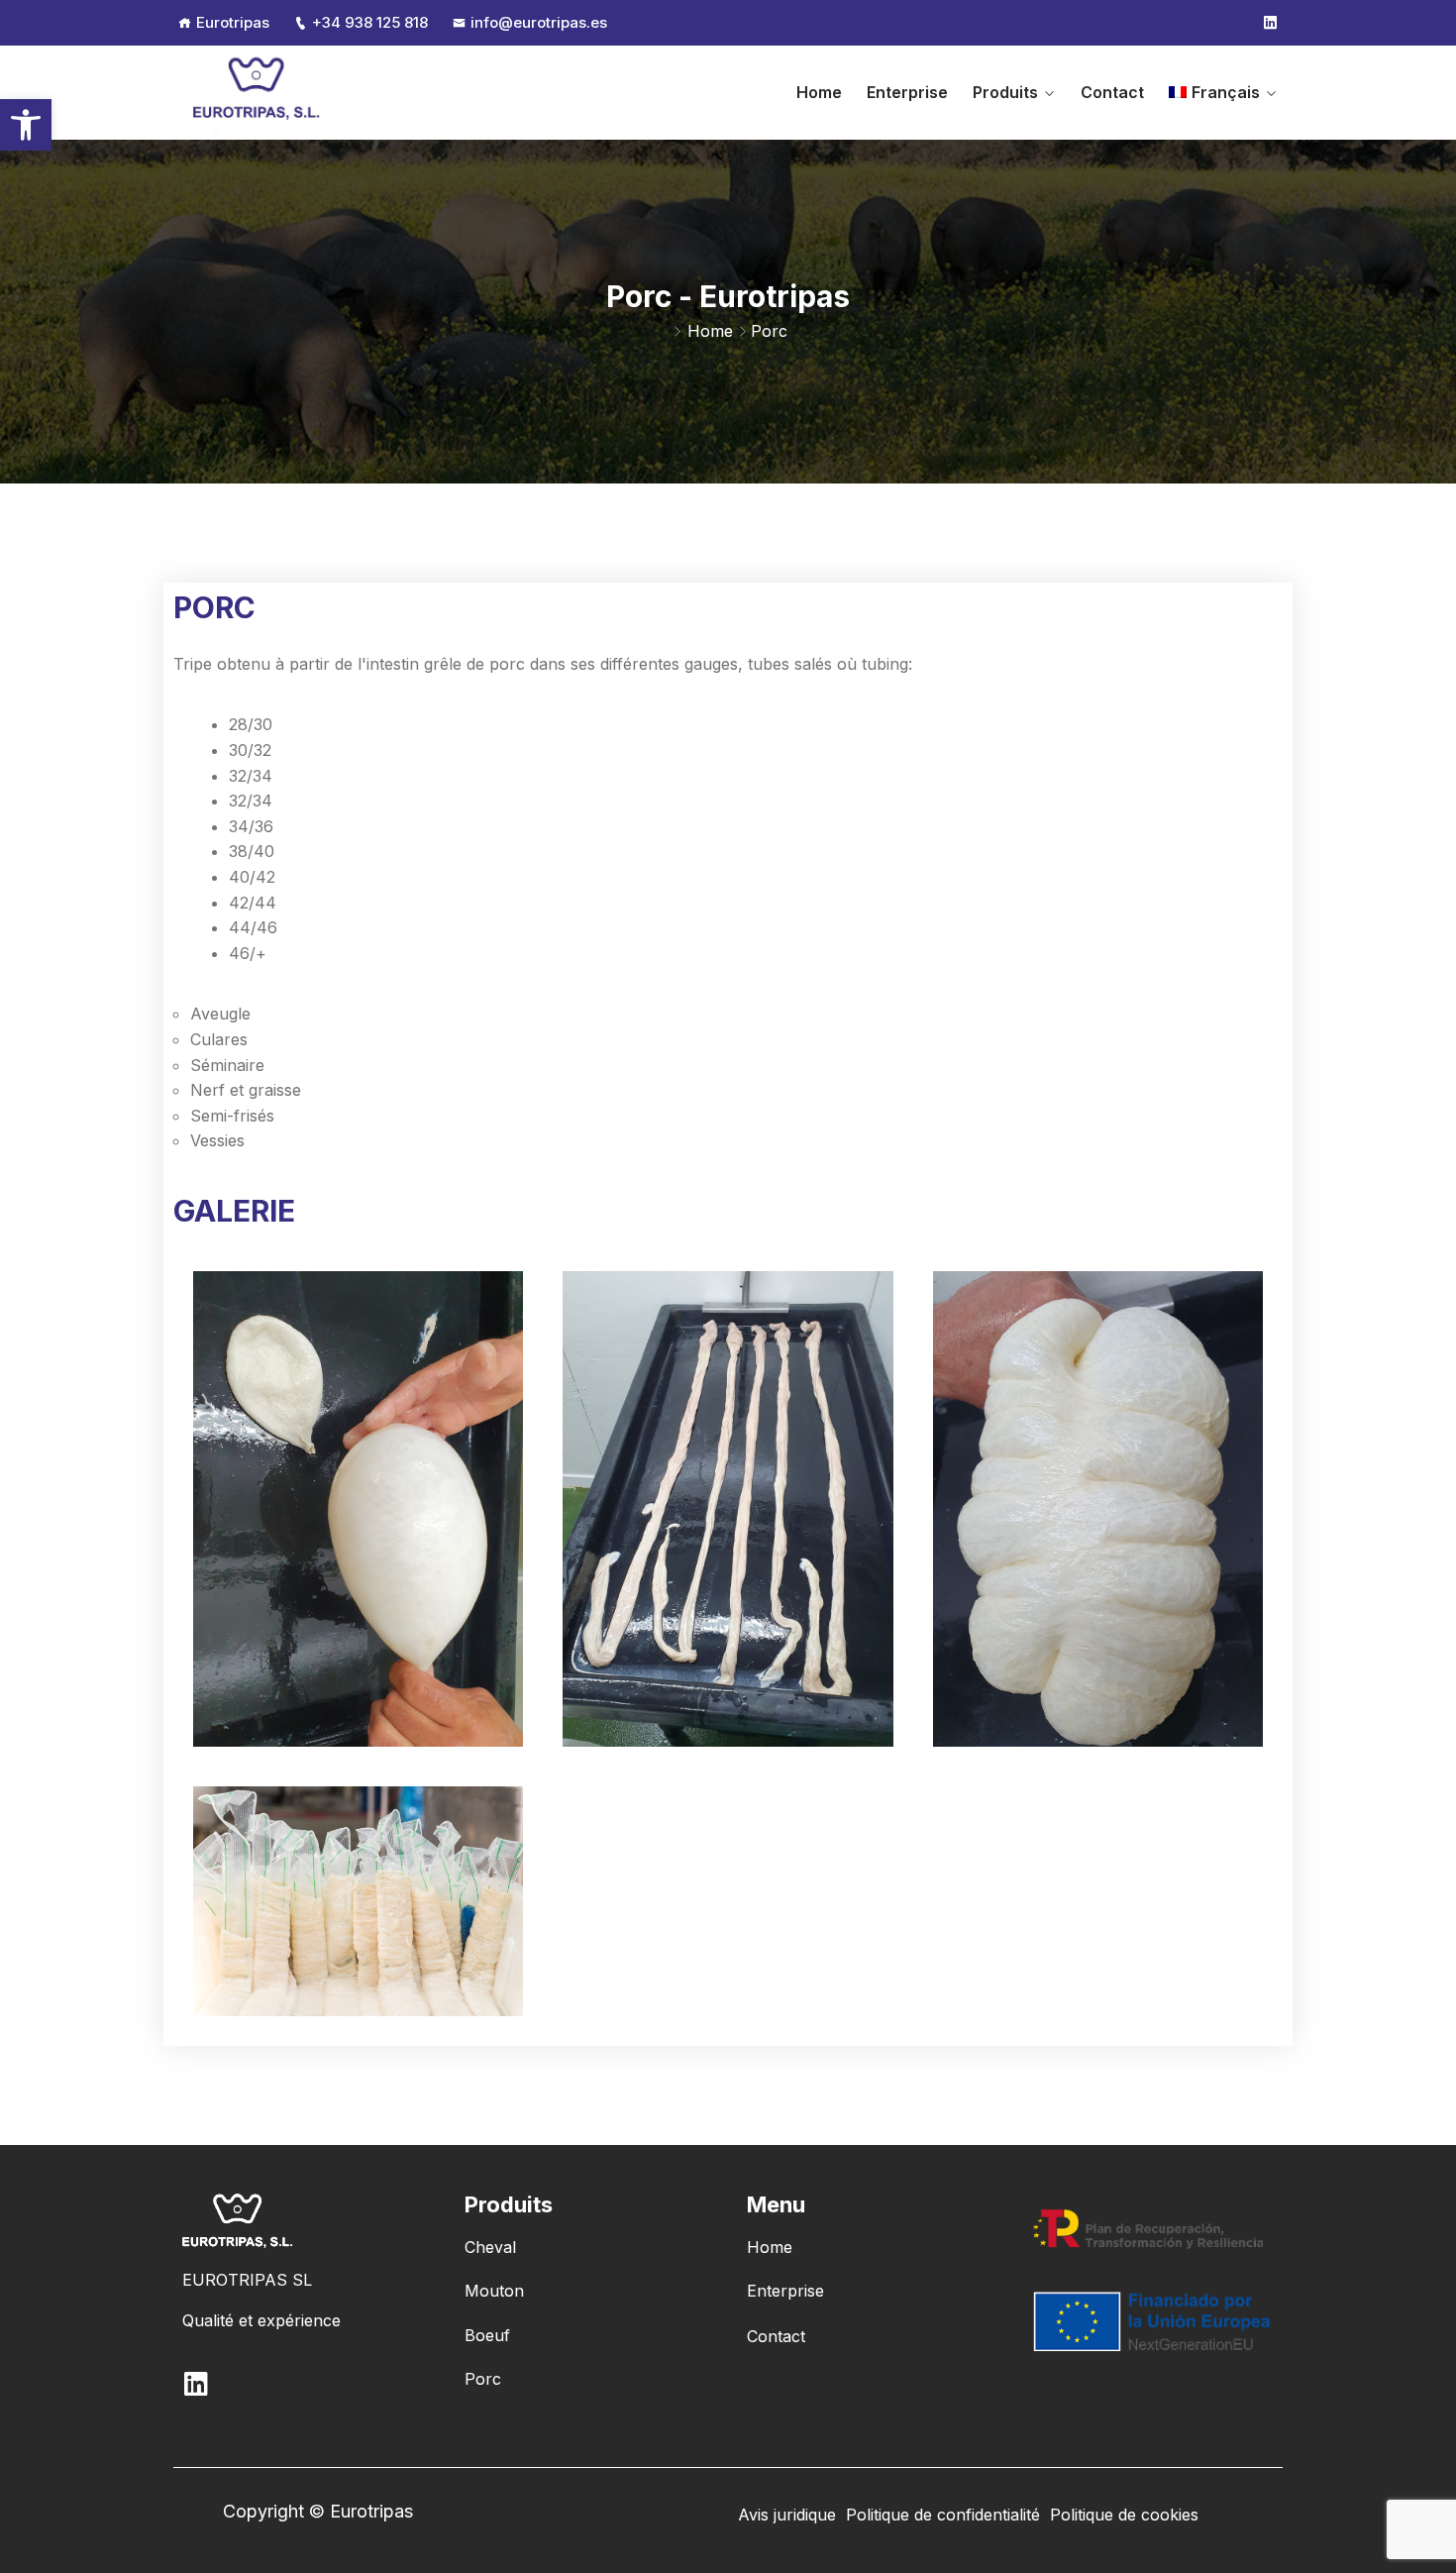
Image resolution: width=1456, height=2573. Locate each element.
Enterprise (907, 92)
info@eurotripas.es (539, 22)
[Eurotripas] (258, 92)
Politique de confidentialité (943, 2515)
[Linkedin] (1270, 23)
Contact (1112, 92)
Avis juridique (787, 2515)
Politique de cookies (1124, 2515)
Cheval (490, 2247)
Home (819, 92)
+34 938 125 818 (370, 22)
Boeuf (487, 2335)
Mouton (494, 2291)
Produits (1005, 92)
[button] (26, 125)
